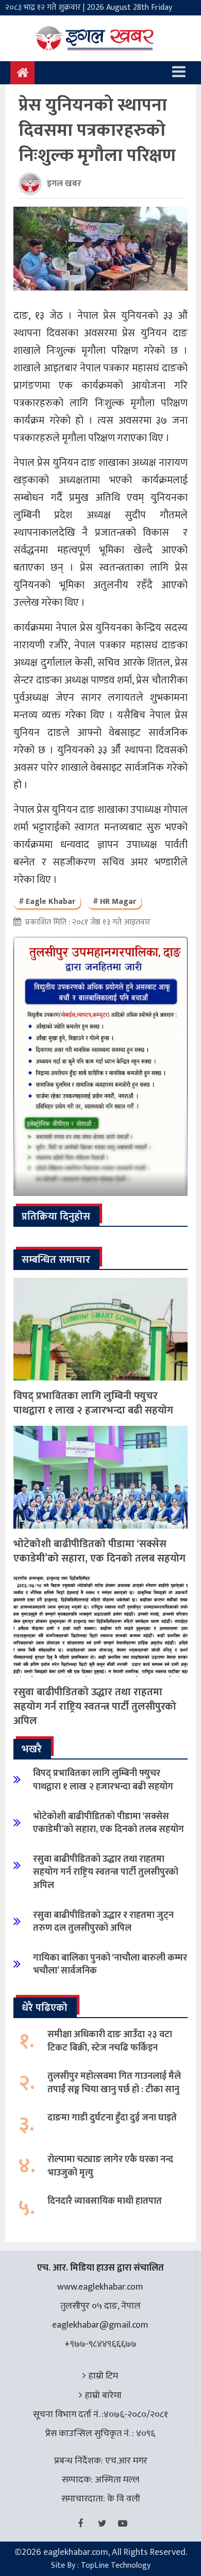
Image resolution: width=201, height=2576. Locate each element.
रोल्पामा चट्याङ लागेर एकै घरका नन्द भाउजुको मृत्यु (110, 2166)
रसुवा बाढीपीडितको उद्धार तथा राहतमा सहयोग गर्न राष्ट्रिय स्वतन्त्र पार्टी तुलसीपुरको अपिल (95, 1707)
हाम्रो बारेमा (103, 2396)
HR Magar (118, 902)
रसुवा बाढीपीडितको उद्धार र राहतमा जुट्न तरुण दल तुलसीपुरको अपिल (103, 1922)
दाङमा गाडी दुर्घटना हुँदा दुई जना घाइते (112, 2118)
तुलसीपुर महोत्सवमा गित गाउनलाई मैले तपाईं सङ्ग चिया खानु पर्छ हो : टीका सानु (114, 2083)
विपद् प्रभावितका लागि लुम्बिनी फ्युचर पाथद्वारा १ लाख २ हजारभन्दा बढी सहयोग (93, 1403)
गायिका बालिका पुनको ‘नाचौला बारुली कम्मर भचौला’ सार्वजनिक (110, 1964)
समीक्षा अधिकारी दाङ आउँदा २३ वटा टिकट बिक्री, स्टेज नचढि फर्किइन (110, 2041)
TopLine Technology (116, 2565)
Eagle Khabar (51, 902)
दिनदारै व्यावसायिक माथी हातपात (105, 2201)
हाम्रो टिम (103, 2376)
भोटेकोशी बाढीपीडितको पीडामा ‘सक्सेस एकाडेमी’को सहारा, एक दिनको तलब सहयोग (99, 1551)
